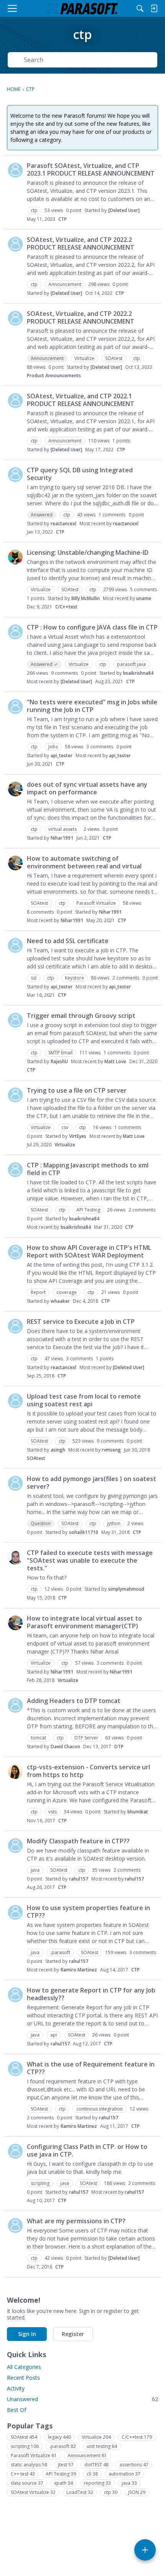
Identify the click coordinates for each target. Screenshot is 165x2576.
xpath (64, 2483)
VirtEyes (78, 1136)
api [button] (54, 2035)
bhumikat (138, 1812)
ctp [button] (34, 210)
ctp (111, 2492)
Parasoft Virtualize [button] (96, 903)
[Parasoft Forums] (82, 8)
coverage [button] (67, 1292)
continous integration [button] (100, 2109)
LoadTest (80, 2492)
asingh (58, 1450)
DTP (119, 1747)
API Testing (61, 2474)
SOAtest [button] (114, 358)
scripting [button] (40, 2183)
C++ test (23, 2474)
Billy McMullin (86, 598)
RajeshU (59, 1061)
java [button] (35, 1870)
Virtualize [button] (84, 358)
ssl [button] (34, 978)
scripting (25, 2446)
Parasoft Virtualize (34, 2455)
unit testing (102, 2446)
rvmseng (111, 1450)
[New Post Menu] (145, 2550)
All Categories (24, 2367)
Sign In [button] (27, 2334)
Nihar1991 (62, 838)
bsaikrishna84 (138, 673)
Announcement (87, 2455)
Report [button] (38, 1292)
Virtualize (65, 1145)
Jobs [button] (53, 747)
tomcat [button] (38, 1738)
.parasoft (63, 2446)
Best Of (16, 2410)
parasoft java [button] (131, 664)
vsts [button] (53, 1812)
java (129, 2483)
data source (27, 2483)
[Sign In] (154, 8)
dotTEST (97, 2465)
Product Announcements (54, 376)
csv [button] (65, 1127)
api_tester (62, 755)
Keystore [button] (74, 978)
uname (144, 598)
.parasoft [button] (60, 1952)
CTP (63, 219)
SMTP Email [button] (60, 1053)
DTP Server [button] (86, 1738)
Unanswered (82, 2399)
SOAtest (36, 1458)
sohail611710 (84, 1532)
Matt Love (115, 1061)
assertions (134, 2465)
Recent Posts (23, 2378)
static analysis (29, 2465)
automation (125, 2474)
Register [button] (73, 2334)
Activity (16, 2388)
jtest (66, 2465)
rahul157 (79, 1879)
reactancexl (64, 524)
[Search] (140, 8)
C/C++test (66, 607)
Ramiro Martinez (79, 1970)
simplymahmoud (126, 1589)
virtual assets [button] (63, 829)
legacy (59, 2437)
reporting (97, 2483)
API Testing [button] (88, 1210)
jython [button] (114, 1523)
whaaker (60, 1301)
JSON (137, 2492)
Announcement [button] (65, 284)
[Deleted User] (124, 210)
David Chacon (65, 1747)
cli (92, 2474)
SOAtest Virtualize (33, 2492)
